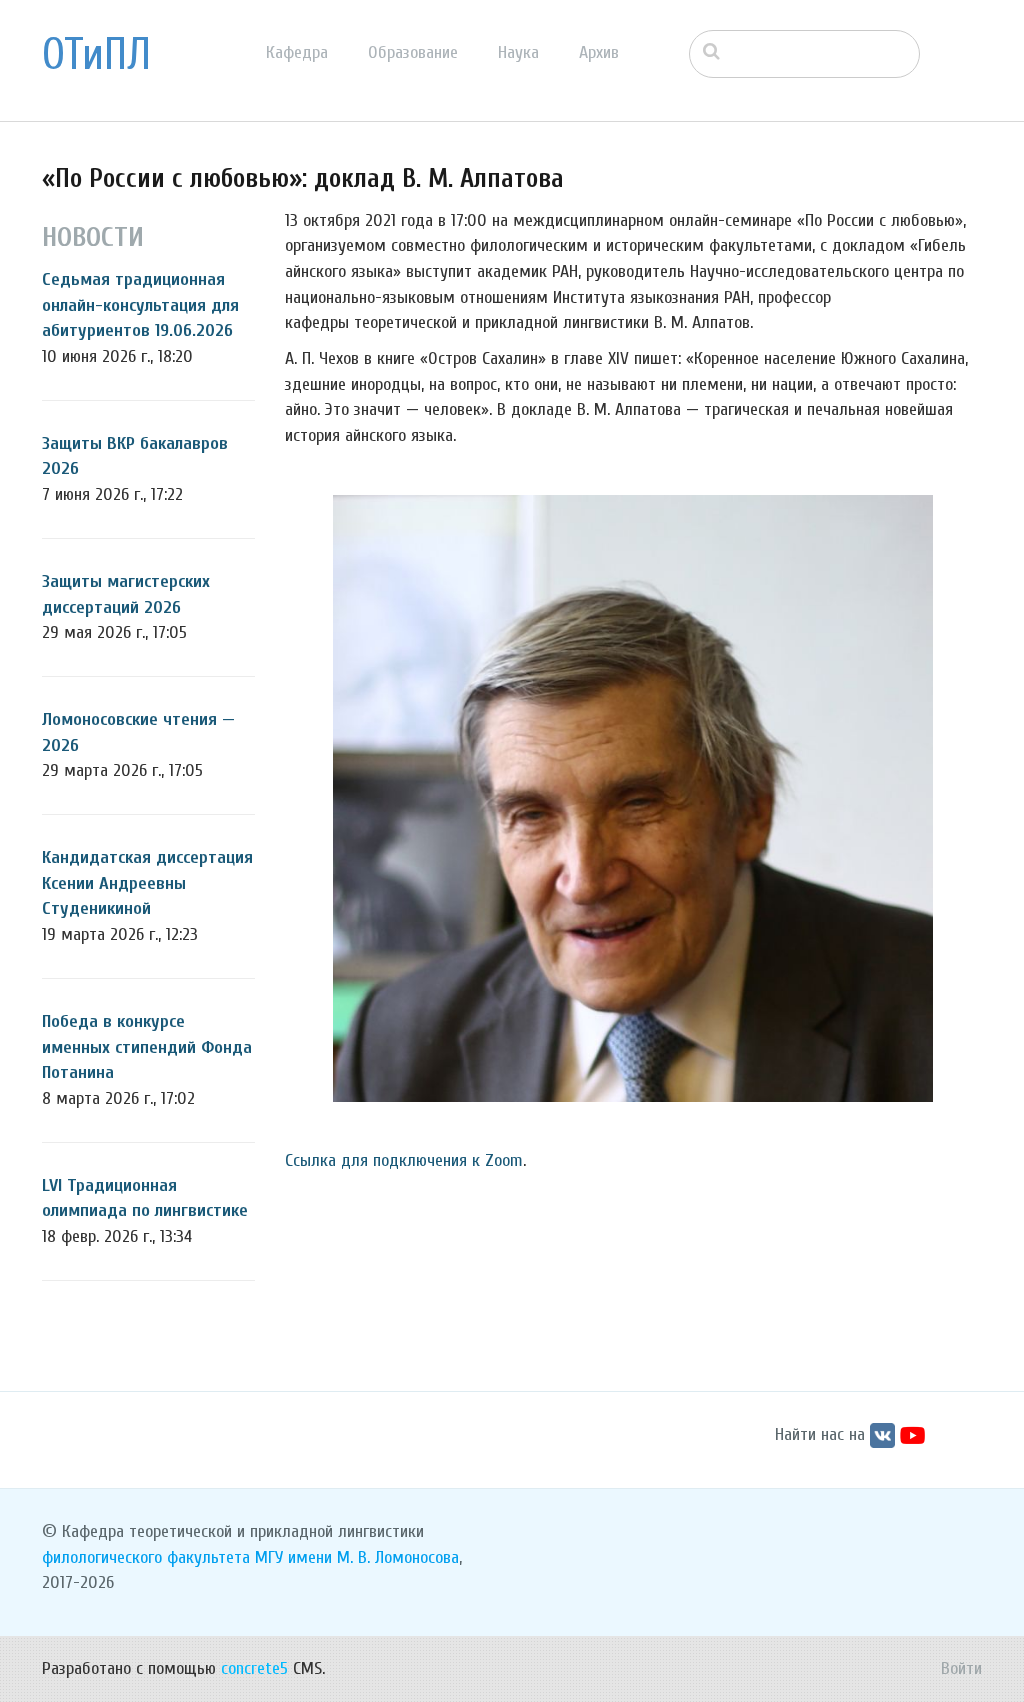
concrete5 (254, 1668)
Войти (961, 1668)
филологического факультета (146, 1557)
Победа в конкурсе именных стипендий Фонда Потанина (147, 1047)
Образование (413, 52)
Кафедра (297, 52)
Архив (599, 52)
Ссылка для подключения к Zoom (404, 1160)
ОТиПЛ (96, 55)
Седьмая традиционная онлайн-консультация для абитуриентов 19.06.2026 (140, 305)
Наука (518, 52)
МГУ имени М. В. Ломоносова (357, 1557)
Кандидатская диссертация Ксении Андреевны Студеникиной (147, 883)
